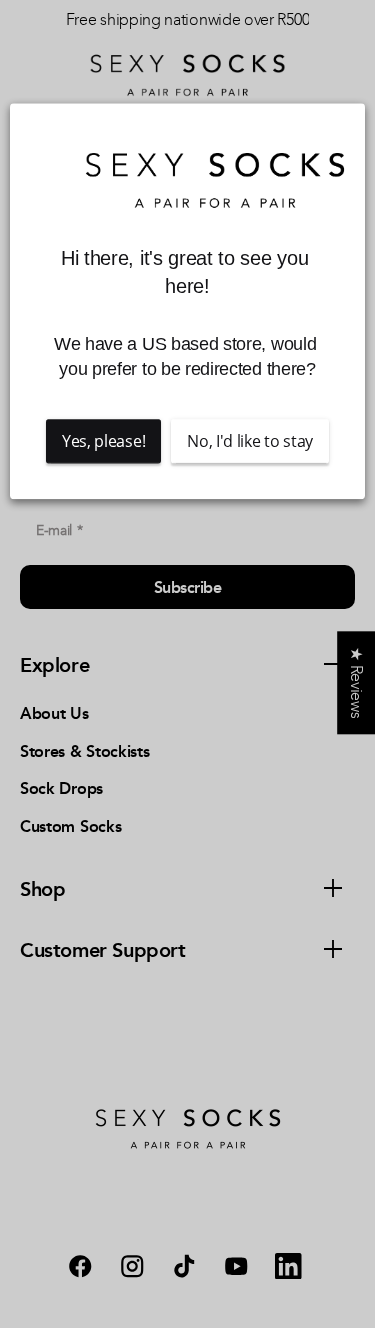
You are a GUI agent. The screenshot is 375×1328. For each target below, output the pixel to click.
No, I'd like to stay (250, 441)
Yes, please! (103, 441)
